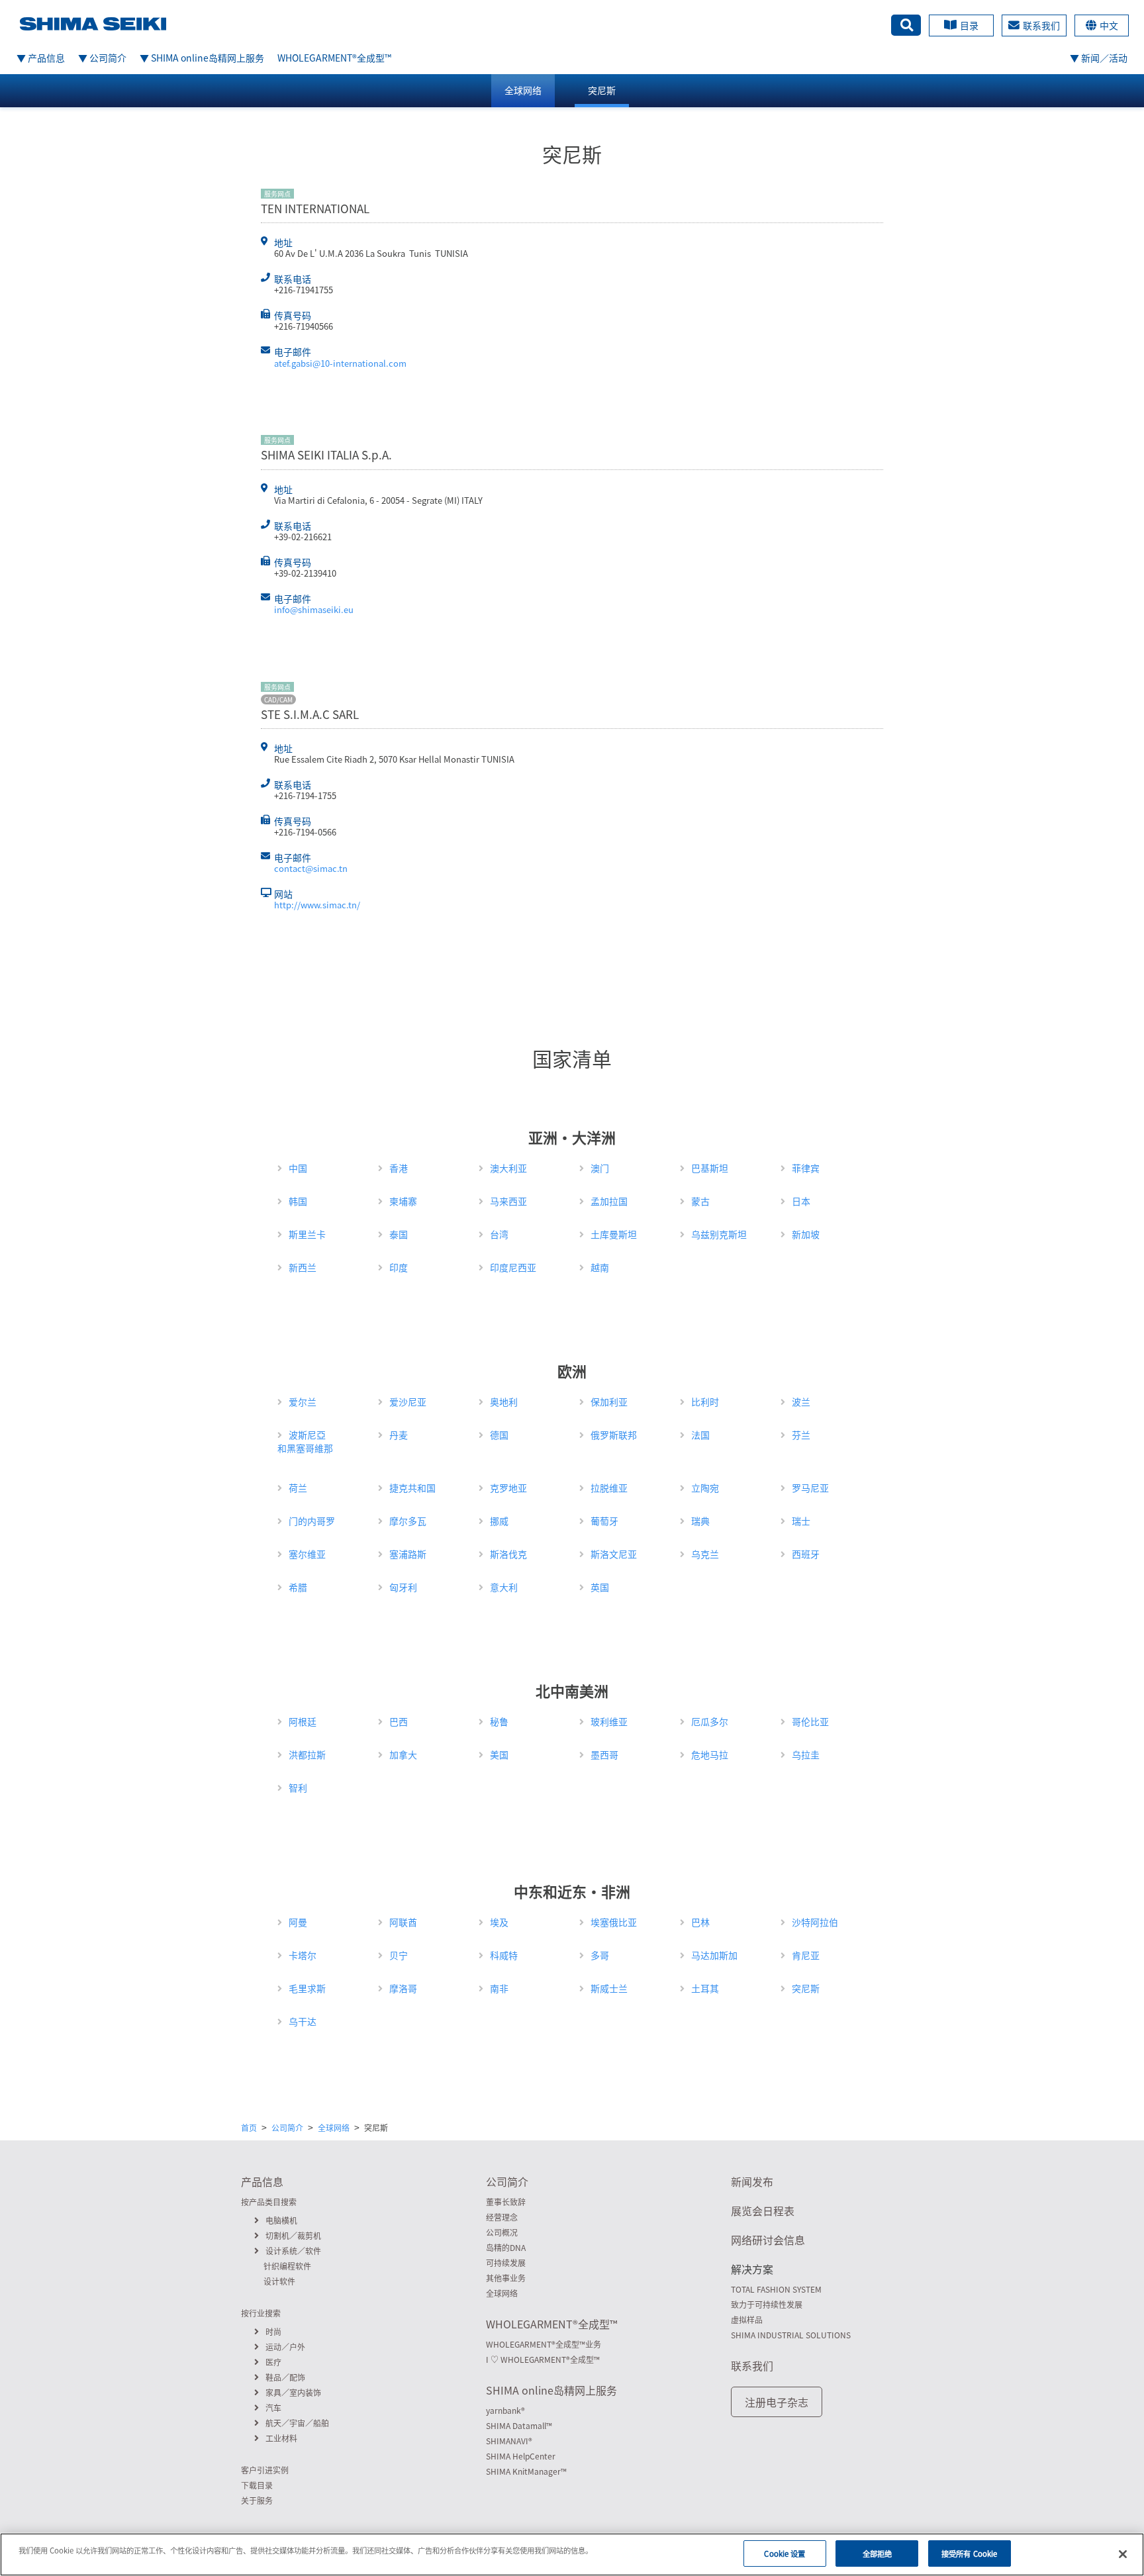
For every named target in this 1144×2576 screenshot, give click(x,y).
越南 (600, 1267)
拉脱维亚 (609, 1488)
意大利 (504, 1587)
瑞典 (700, 1521)
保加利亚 (609, 1402)
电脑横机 (281, 2220)
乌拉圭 (806, 1754)
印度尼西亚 (513, 1267)
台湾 (499, 1234)
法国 (700, 1435)
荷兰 (298, 1488)
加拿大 (403, 1754)
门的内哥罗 (312, 1521)
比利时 (705, 1402)
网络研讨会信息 (768, 2240)
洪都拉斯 (307, 1754)
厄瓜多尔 (710, 1721)
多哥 (600, 1955)
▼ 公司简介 (102, 58)
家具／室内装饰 (293, 2393)
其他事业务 (506, 2278)
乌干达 (303, 2021)
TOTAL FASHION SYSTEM (776, 2289)
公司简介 (287, 2128)
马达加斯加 (714, 1955)
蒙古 (700, 1201)
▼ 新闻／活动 (1099, 58)
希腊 (298, 1587)
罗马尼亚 (810, 1488)
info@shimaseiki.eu (314, 609)
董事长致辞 (506, 2202)
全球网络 (523, 90)
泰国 (399, 1234)
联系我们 (1041, 25)
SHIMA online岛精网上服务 (551, 2390)
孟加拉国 (609, 1201)
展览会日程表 (763, 2211)
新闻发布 (752, 2181)
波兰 (801, 1402)
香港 (399, 1168)
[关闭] (1123, 2554)
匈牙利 (403, 1587)
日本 (801, 1201)
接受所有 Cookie (969, 2553)
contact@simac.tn (311, 868)
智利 (298, 1788)
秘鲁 (499, 1721)
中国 (298, 1168)
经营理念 (502, 2217)
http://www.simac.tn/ (317, 905)
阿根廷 (303, 1721)
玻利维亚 (609, 1721)
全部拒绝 (877, 2553)
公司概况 (502, 2232)
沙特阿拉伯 (815, 1922)
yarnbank (505, 2410)
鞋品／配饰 (285, 2377)
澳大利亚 (508, 1168)
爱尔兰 (303, 1402)
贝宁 (399, 1955)
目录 (969, 25)
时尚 (273, 2332)
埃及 (499, 1922)
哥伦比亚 (810, 1721)
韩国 (298, 1201)
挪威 (499, 1521)
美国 (499, 1754)
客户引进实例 (265, 2470)
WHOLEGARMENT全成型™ (334, 58)
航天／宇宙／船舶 (297, 2423)
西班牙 (806, 1554)
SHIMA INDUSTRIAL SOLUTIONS (791, 2335)
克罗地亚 (508, 1488)
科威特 (504, 1955)
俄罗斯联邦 (614, 1435)
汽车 (273, 2408)
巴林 (700, 1922)
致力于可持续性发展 (767, 2305)
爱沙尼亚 (408, 1402)
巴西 (399, 1721)
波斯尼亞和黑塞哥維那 (305, 1441)
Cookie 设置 (785, 2553)
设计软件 (279, 2281)
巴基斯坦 (710, 1168)
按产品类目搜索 (269, 2202)
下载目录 (257, 2485)
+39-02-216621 (303, 537)
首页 (249, 2128)
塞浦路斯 (408, 1554)
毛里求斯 (307, 1988)
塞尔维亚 (307, 1554)
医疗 (273, 2362)
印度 (399, 1267)
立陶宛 (705, 1488)
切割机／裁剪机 (293, 2236)
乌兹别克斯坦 (719, 1234)
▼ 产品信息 (41, 58)
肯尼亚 (806, 1955)
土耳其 (705, 1988)
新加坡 (806, 1234)
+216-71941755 (304, 290)
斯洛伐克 (508, 1554)
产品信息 (262, 2181)
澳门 (600, 1168)
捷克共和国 (412, 1488)
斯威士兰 (609, 1988)
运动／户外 (285, 2347)
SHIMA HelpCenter (521, 2456)
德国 (499, 1435)
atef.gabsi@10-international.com (340, 363)
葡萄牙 (604, 1521)
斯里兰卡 (307, 1234)
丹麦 (399, 1435)
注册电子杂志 (777, 2402)
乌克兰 (705, 1554)
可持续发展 (506, 2263)
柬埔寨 (403, 1201)
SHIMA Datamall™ (519, 2426)
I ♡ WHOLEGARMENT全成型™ (543, 2360)
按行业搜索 (261, 2313)
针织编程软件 (287, 2266)
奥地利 (504, 1402)
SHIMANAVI (509, 2441)
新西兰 (303, 1267)
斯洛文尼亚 (614, 1554)
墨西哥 (604, 1754)
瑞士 (801, 1521)
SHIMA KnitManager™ (526, 2471)
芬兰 (801, 1435)
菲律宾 (806, 1168)
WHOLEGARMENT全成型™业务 (544, 2344)
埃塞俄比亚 (614, 1922)
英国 (600, 1587)
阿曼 (298, 1922)
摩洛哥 (403, 1988)
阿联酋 (403, 1922)
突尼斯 (602, 90)
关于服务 (257, 2501)
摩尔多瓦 (408, 1521)
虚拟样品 (747, 2320)
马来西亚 (508, 1201)
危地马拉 (710, 1754)
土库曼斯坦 (614, 1234)
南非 (499, 1988)
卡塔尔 (303, 1955)
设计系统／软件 (293, 2251)
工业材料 (281, 2438)
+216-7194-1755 (305, 795)
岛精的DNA (506, 2248)
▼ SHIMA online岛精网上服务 (202, 58)
